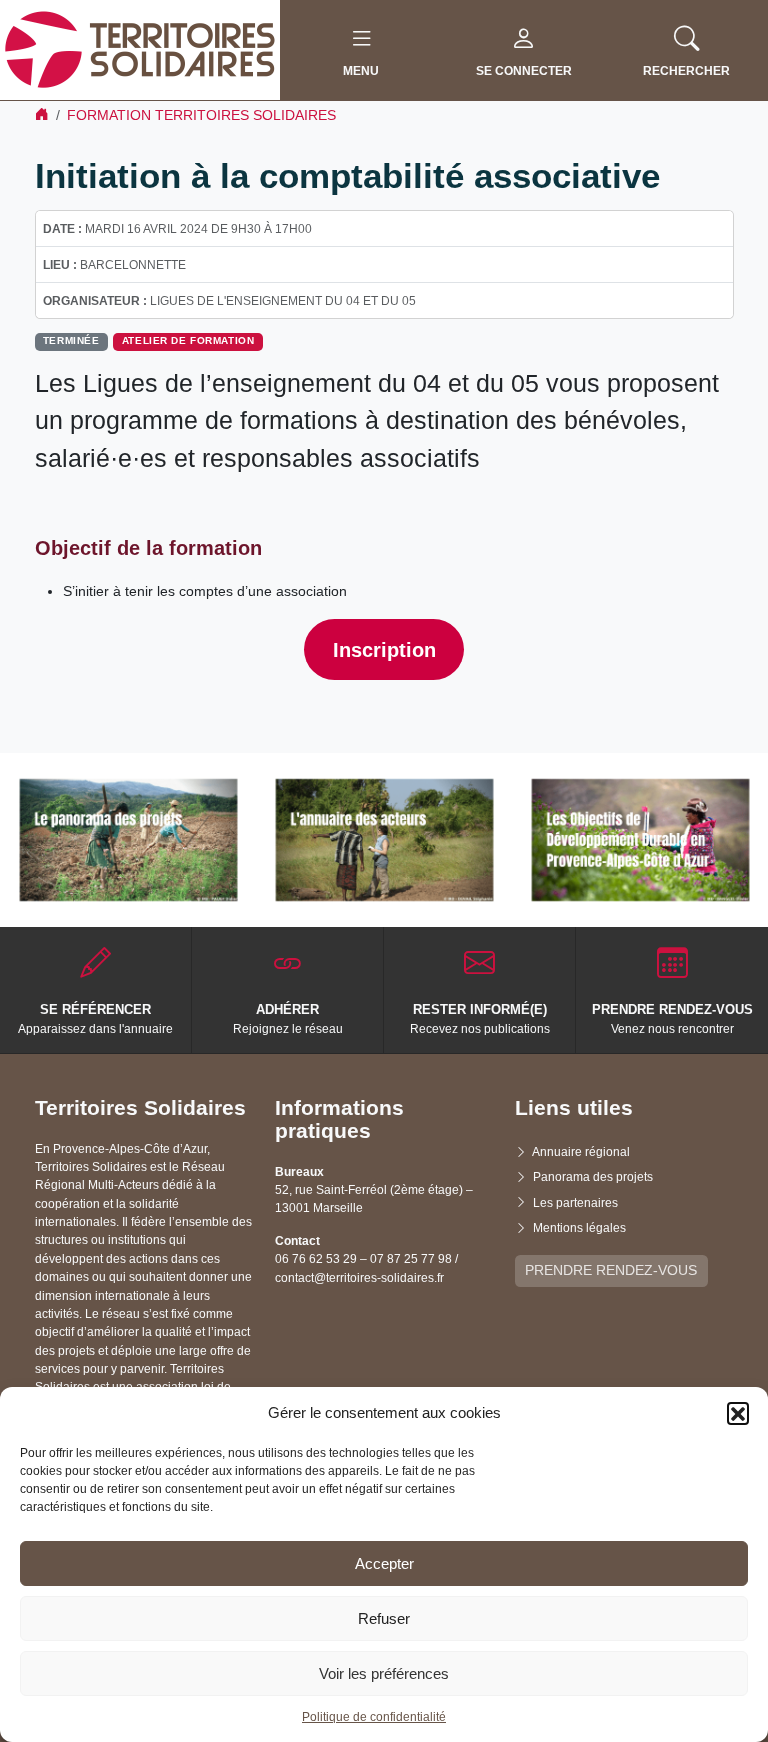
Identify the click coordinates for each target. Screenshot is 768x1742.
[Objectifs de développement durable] (640, 840)
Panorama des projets (593, 1177)
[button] (738, 1413)
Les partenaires (575, 1203)
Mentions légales (579, 1228)
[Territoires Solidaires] (140, 49)
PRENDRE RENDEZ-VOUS (611, 1270)
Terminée (71, 340)
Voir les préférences (384, 1673)
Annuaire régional (581, 1152)
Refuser (384, 1618)
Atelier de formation (188, 340)
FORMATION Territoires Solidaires (201, 115)
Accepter (384, 1563)
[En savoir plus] (128, 840)
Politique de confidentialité (374, 1717)
